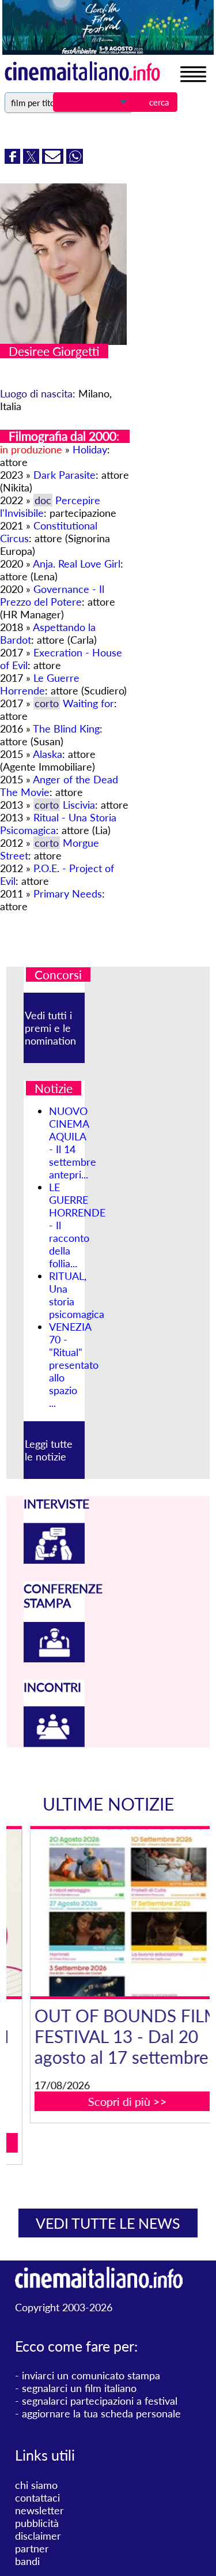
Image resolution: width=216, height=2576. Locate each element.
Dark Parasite (65, 475)
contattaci (37, 2498)
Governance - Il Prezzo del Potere (52, 595)
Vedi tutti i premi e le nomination (50, 1028)
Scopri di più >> (115, 2101)
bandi (27, 2561)
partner (32, 2548)
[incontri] (54, 1743)
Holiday (90, 449)
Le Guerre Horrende (40, 684)
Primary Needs (68, 893)
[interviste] (54, 1560)
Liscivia (79, 805)
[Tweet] (33, 160)
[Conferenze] (54, 1658)
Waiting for (88, 703)
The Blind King (66, 729)
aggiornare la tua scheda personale (101, 2413)
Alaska (48, 754)
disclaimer (38, 2536)
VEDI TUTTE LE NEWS (108, 2223)
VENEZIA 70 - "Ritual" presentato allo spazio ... (74, 1365)
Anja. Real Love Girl (77, 564)
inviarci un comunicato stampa (91, 2375)
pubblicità (37, 2523)
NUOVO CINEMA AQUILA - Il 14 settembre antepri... (73, 1143)
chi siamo (36, 2485)
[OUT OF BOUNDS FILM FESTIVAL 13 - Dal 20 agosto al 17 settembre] (115, 1913)
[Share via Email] (54, 160)
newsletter (39, 2510)
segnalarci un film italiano (79, 2388)
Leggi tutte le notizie (49, 1450)
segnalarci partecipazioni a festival (100, 2401)
